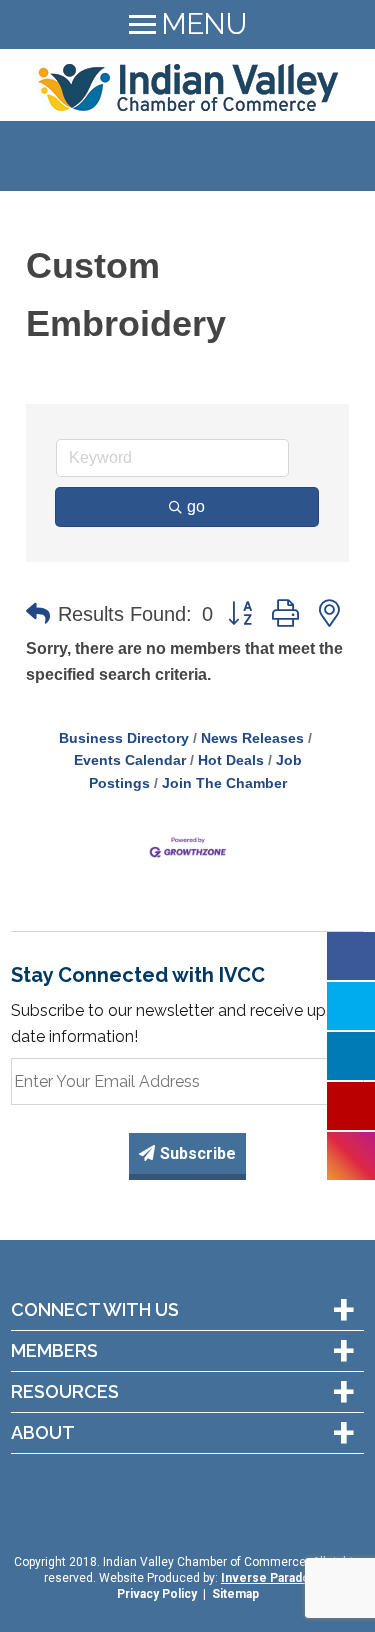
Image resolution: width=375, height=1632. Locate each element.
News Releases (252, 738)
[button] (38, 614)
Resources (65, 1392)
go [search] (196, 506)
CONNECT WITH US (95, 1310)
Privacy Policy (157, 1594)
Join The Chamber (224, 783)
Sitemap (235, 1594)
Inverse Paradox (268, 1578)
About (43, 1433)
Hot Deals (231, 760)
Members (54, 1351)
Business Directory (124, 738)
